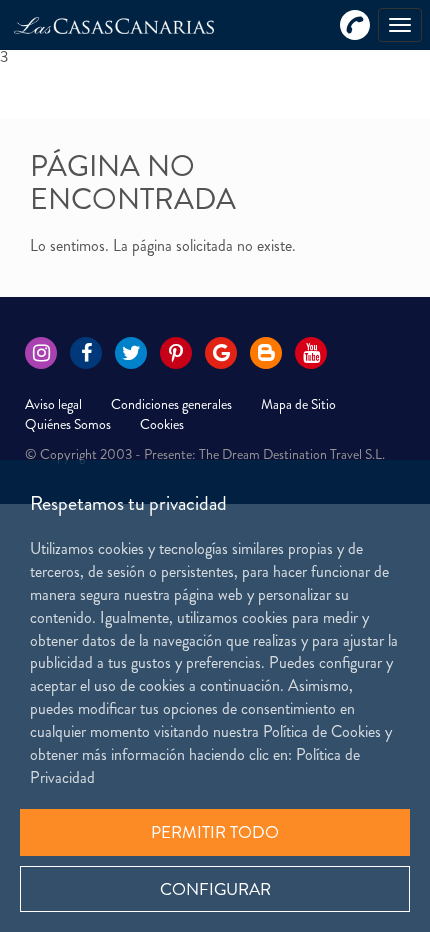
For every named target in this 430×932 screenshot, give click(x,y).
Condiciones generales (171, 404)
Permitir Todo (215, 832)
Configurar (215, 889)
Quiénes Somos (68, 424)
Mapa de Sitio (298, 404)
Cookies (162, 424)
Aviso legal (53, 404)
